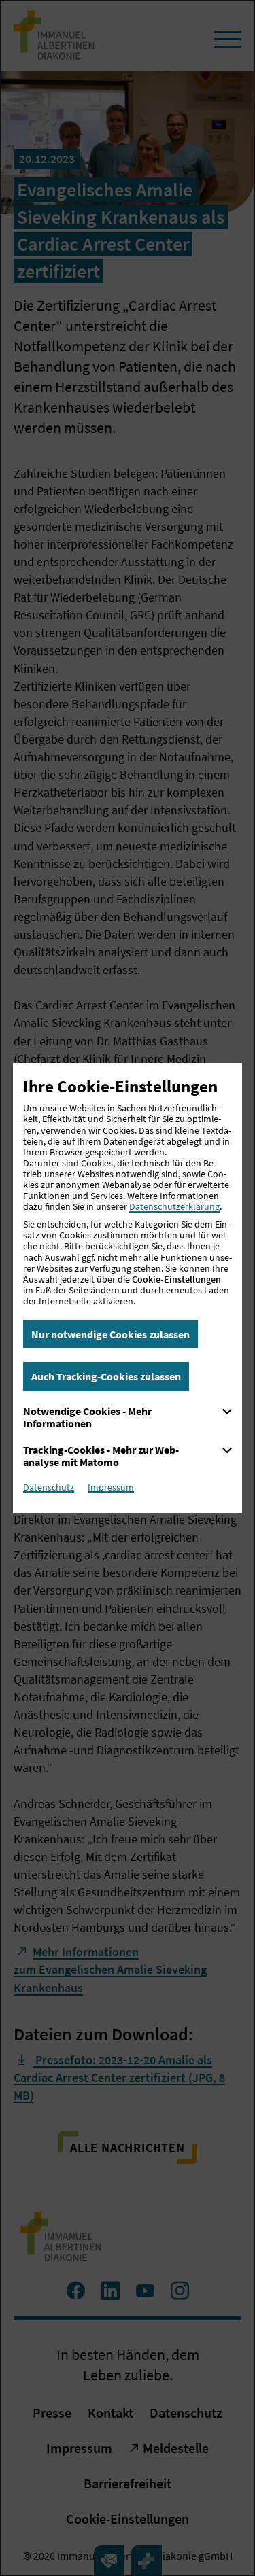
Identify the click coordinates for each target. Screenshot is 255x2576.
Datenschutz (49, 1487)
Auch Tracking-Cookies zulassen (106, 1376)
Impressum (111, 1487)
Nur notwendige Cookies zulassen (111, 1334)
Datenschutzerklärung (174, 1206)
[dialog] (128, 1288)
